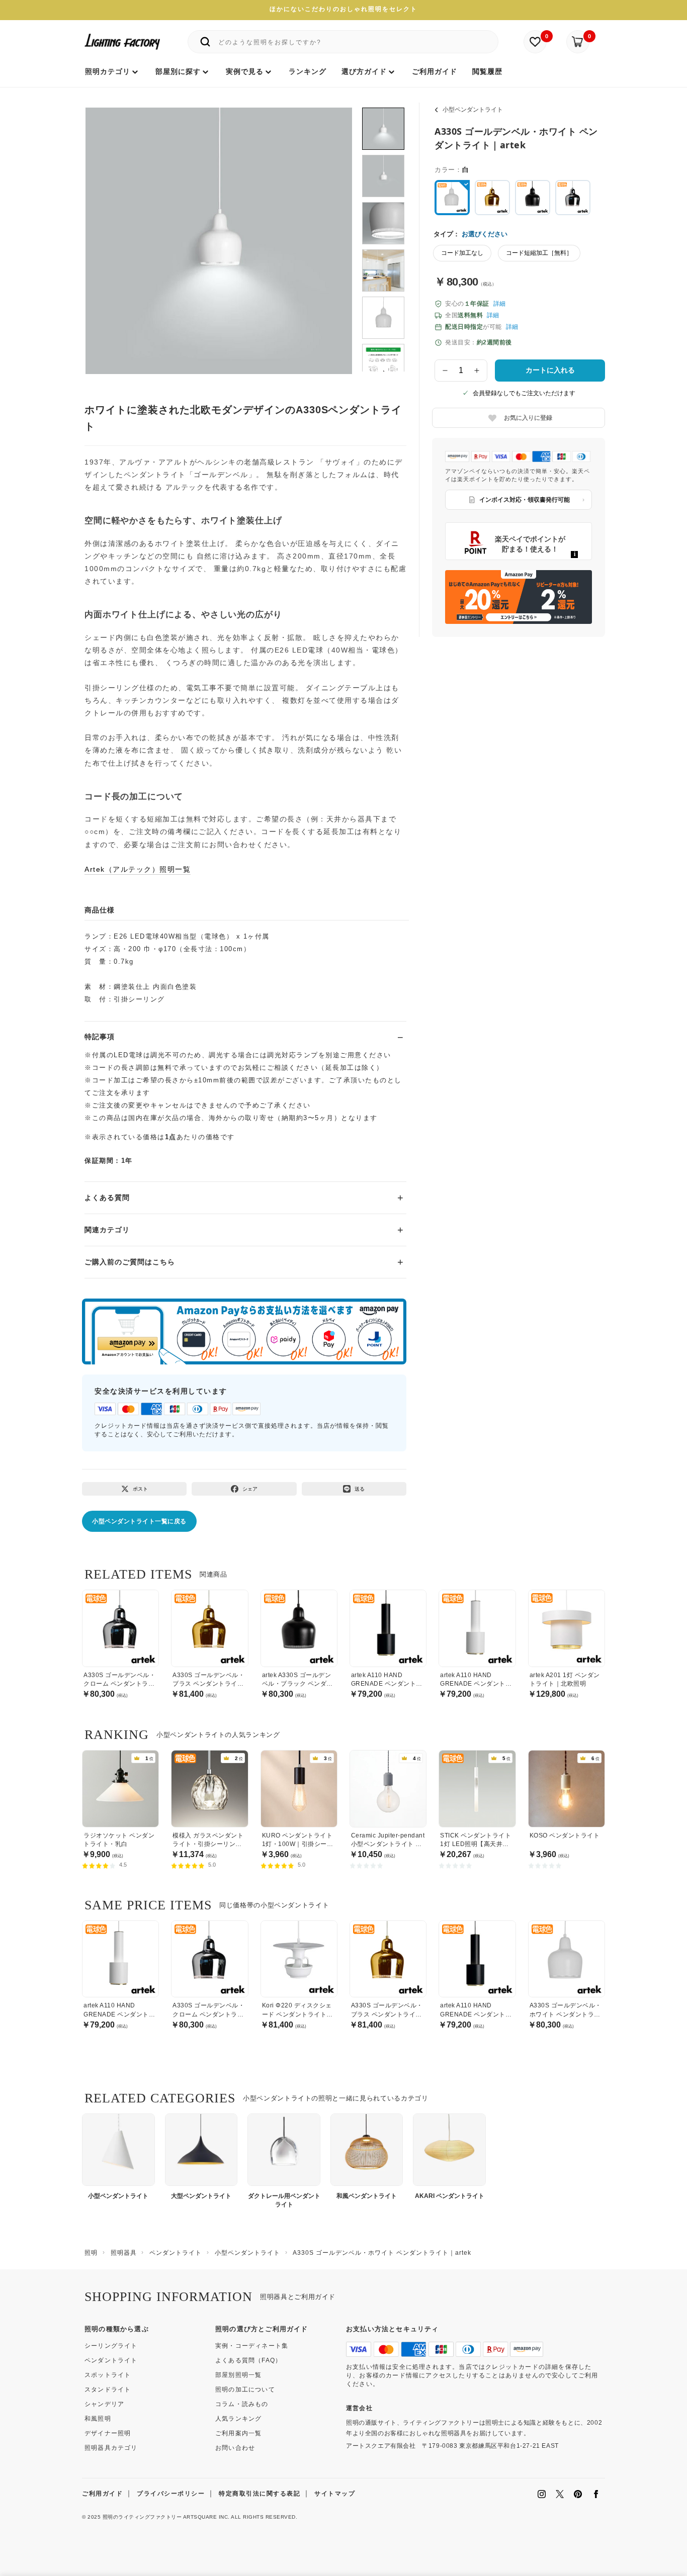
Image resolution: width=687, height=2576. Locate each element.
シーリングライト (111, 2346)
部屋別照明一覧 (238, 2375)
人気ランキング (238, 2419)
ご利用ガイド (102, 2494)
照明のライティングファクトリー (142, 2517)
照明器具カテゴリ (111, 2448)
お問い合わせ (235, 2448)
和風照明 (98, 2419)
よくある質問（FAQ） (248, 2360)
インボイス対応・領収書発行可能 (525, 500)
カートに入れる (550, 370)
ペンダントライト (111, 2360)
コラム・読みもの (242, 2404)
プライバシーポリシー (171, 2494)
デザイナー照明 (108, 2433)
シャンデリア (104, 2404)
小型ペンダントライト (473, 110)
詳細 (499, 304)
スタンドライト (108, 2389)
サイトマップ (335, 2494)
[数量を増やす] (477, 371)
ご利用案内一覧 (238, 2433)
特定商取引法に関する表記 (260, 2494)
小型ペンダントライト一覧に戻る (139, 1521)
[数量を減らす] (445, 371)
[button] (106, 230)
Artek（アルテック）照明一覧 (138, 869)
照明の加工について (245, 2389)
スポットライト (108, 2375)
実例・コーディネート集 (252, 2346)
